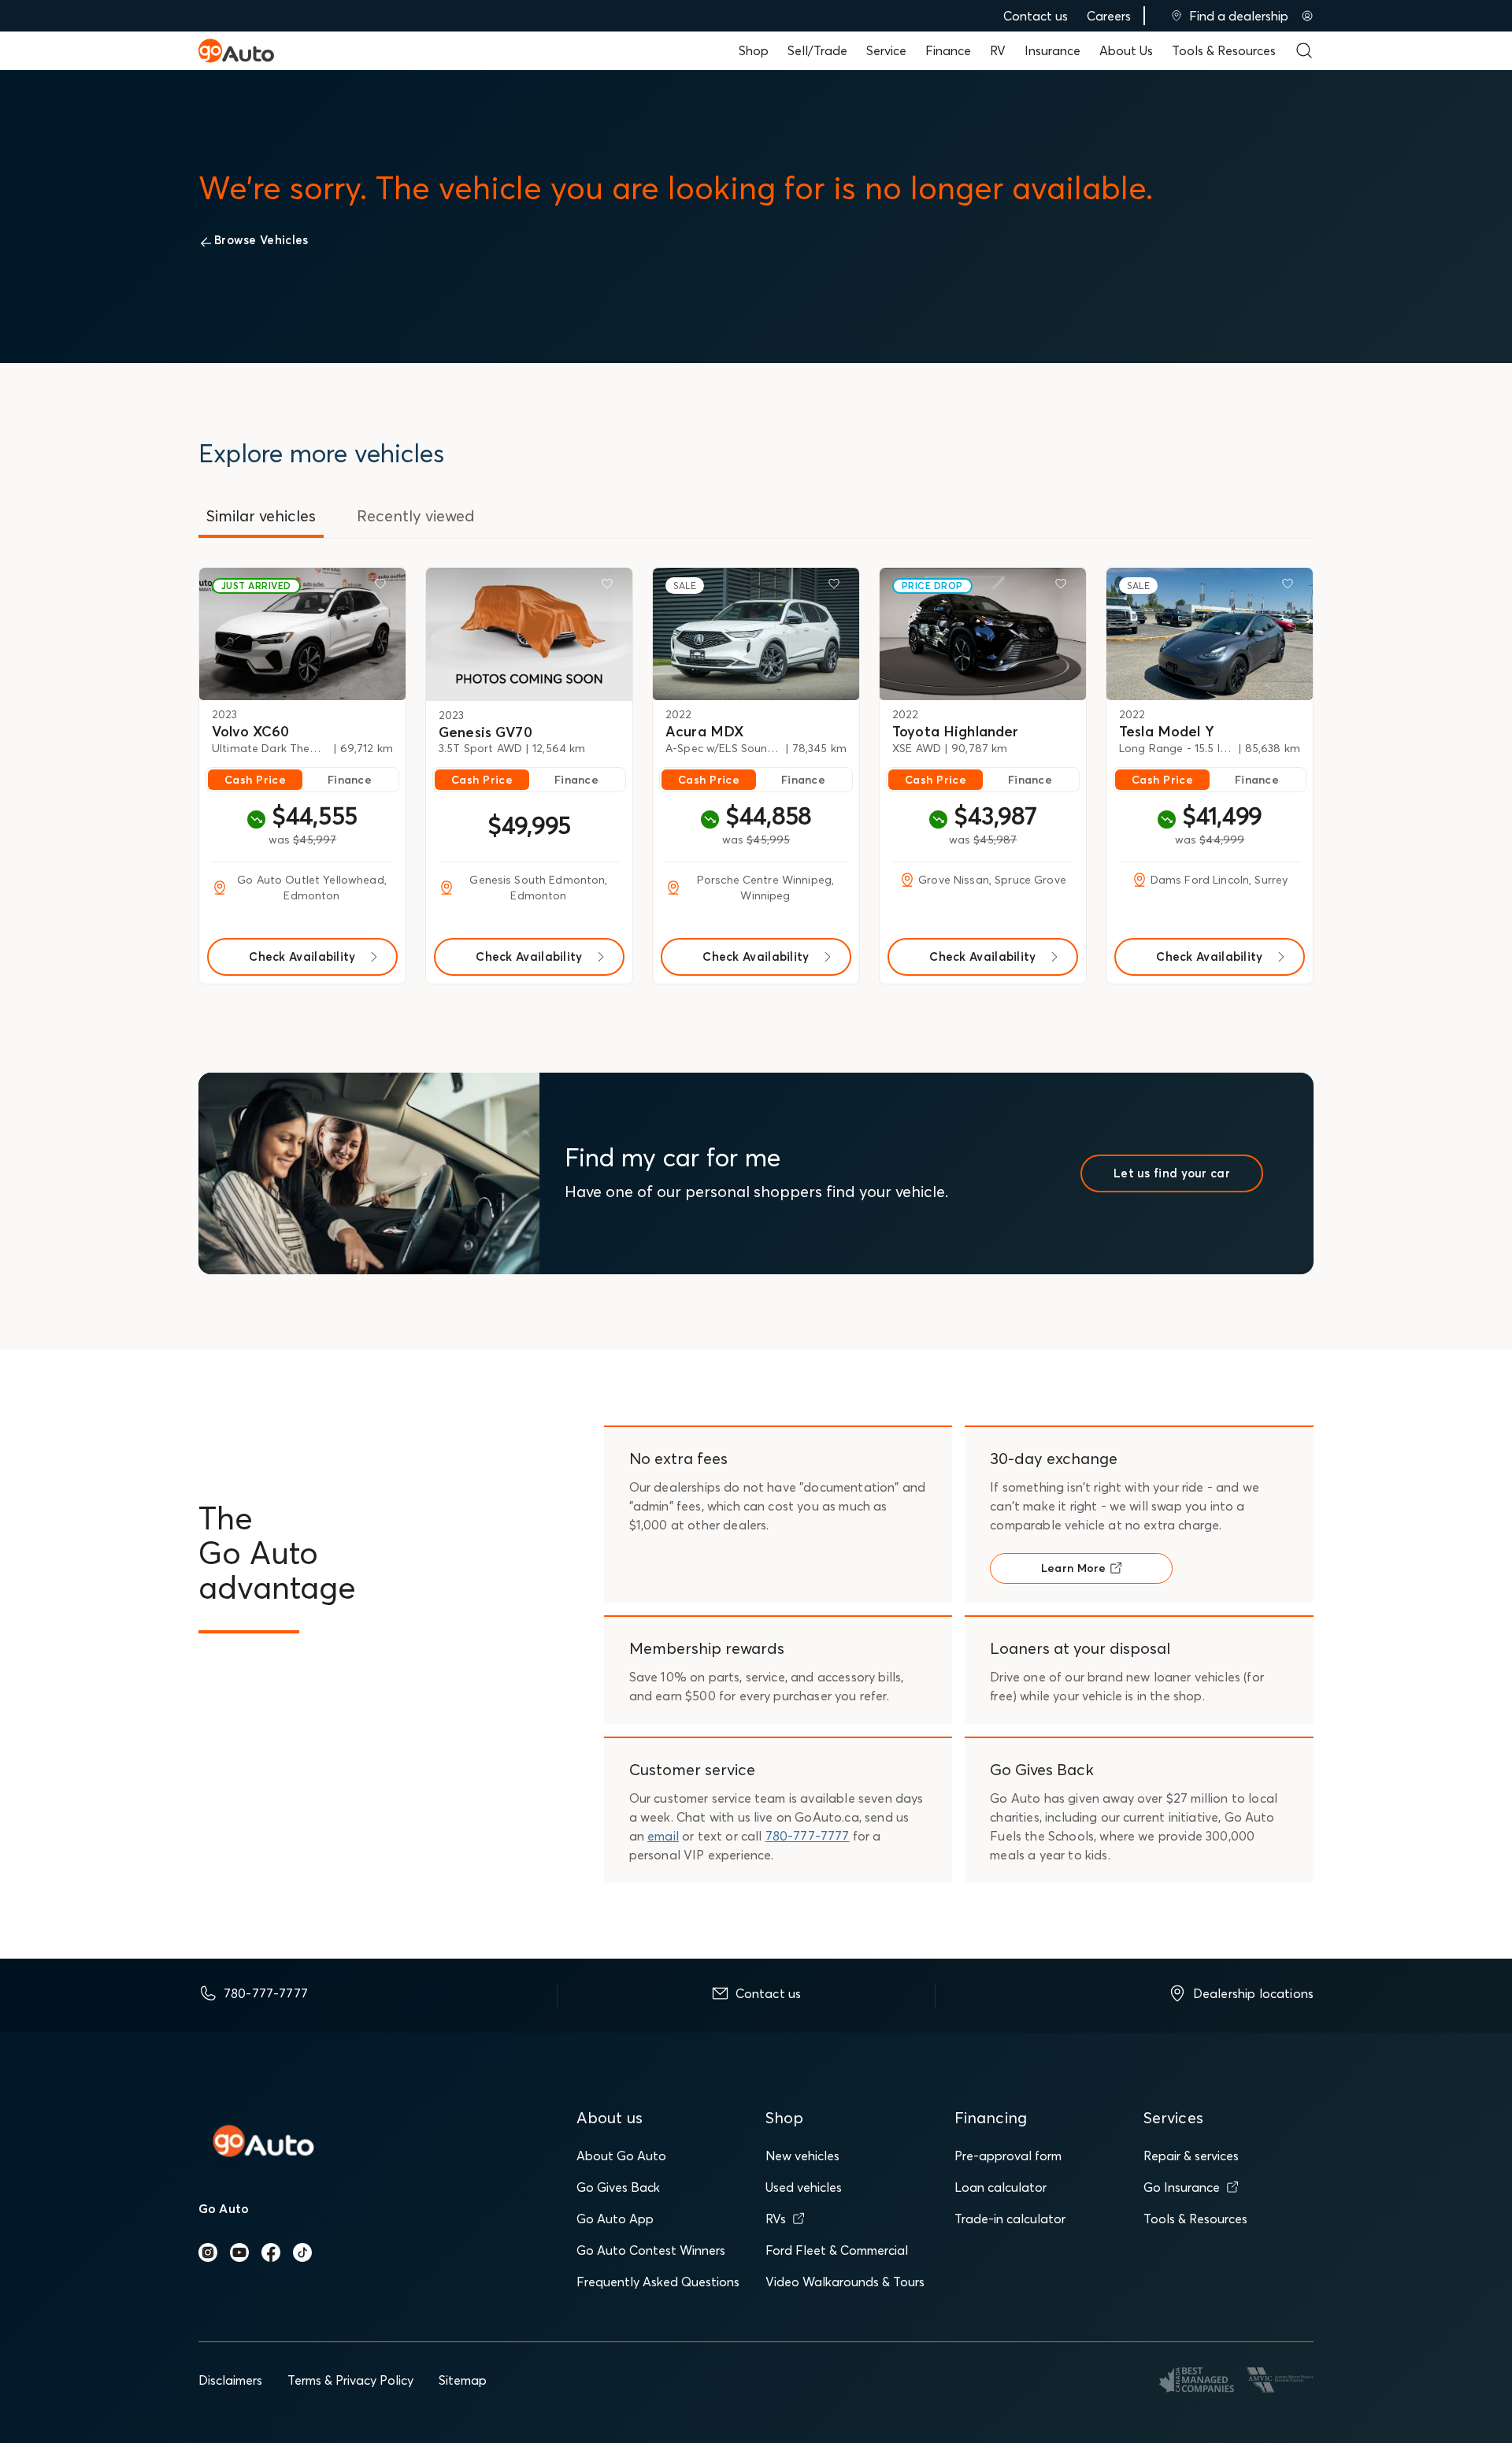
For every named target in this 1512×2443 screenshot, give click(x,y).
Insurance (1052, 50)
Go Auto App (615, 2219)
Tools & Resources (1224, 50)
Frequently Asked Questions (658, 2282)
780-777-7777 (808, 1836)
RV (998, 50)
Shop (754, 50)
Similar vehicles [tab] (261, 515)
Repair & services (1191, 2156)
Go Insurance (1182, 2187)
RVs (776, 2219)
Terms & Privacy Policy (350, 2380)
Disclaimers (230, 2380)
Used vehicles (804, 2187)
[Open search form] (1304, 50)
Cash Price (255, 780)
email (663, 1836)
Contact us (1036, 16)
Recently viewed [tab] (416, 515)
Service (886, 50)
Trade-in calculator (1010, 2219)
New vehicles (802, 2156)
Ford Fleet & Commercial (837, 2250)
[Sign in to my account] (1307, 16)
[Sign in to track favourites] (384, 587)
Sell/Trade (817, 50)
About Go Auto (621, 2156)
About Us (1126, 50)
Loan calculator (1001, 2187)
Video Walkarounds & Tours (845, 2282)
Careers (1109, 16)
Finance (948, 50)
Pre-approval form (1008, 2156)
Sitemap (463, 2380)
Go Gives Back (618, 2187)
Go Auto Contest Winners (651, 2250)
